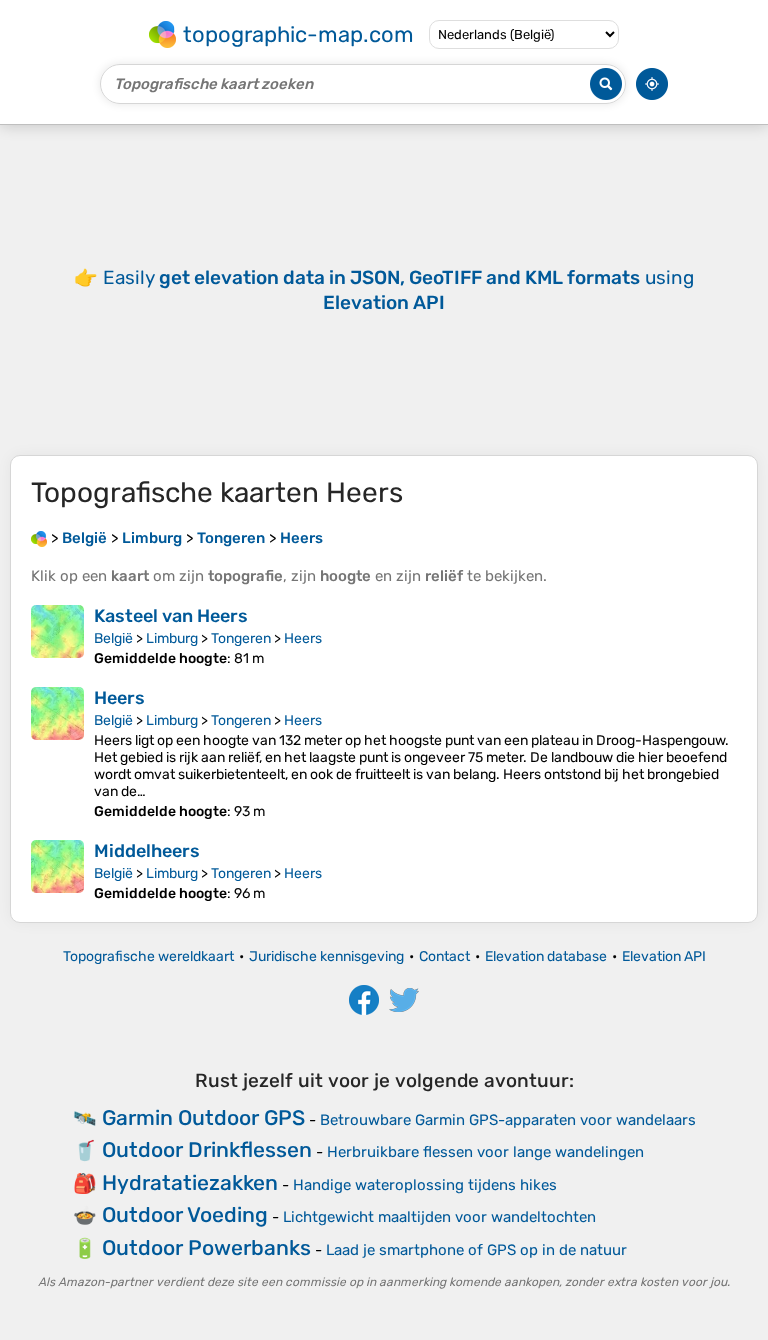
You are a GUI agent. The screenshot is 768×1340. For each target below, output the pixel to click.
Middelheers (147, 851)
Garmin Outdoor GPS (203, 1117)
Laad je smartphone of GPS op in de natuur (476, 1250)
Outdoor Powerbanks (206, 1247)
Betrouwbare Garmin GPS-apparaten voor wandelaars (508, 1120)
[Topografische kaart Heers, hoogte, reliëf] (57, 753)
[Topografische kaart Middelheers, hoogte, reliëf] (57, 871)
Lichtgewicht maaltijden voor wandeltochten (439, 1217)
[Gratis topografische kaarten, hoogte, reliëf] (39, 538)
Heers (303, 638)
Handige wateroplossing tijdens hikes (425, 1185)
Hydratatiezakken (190, 1182)
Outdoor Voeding (185, 1214)
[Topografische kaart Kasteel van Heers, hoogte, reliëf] (57, 636)
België (113, 638)
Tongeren (241, 638)
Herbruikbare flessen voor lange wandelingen (485, 1152)
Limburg (172, 638)
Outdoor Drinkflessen (207, 1149)
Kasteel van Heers (171, 616)
